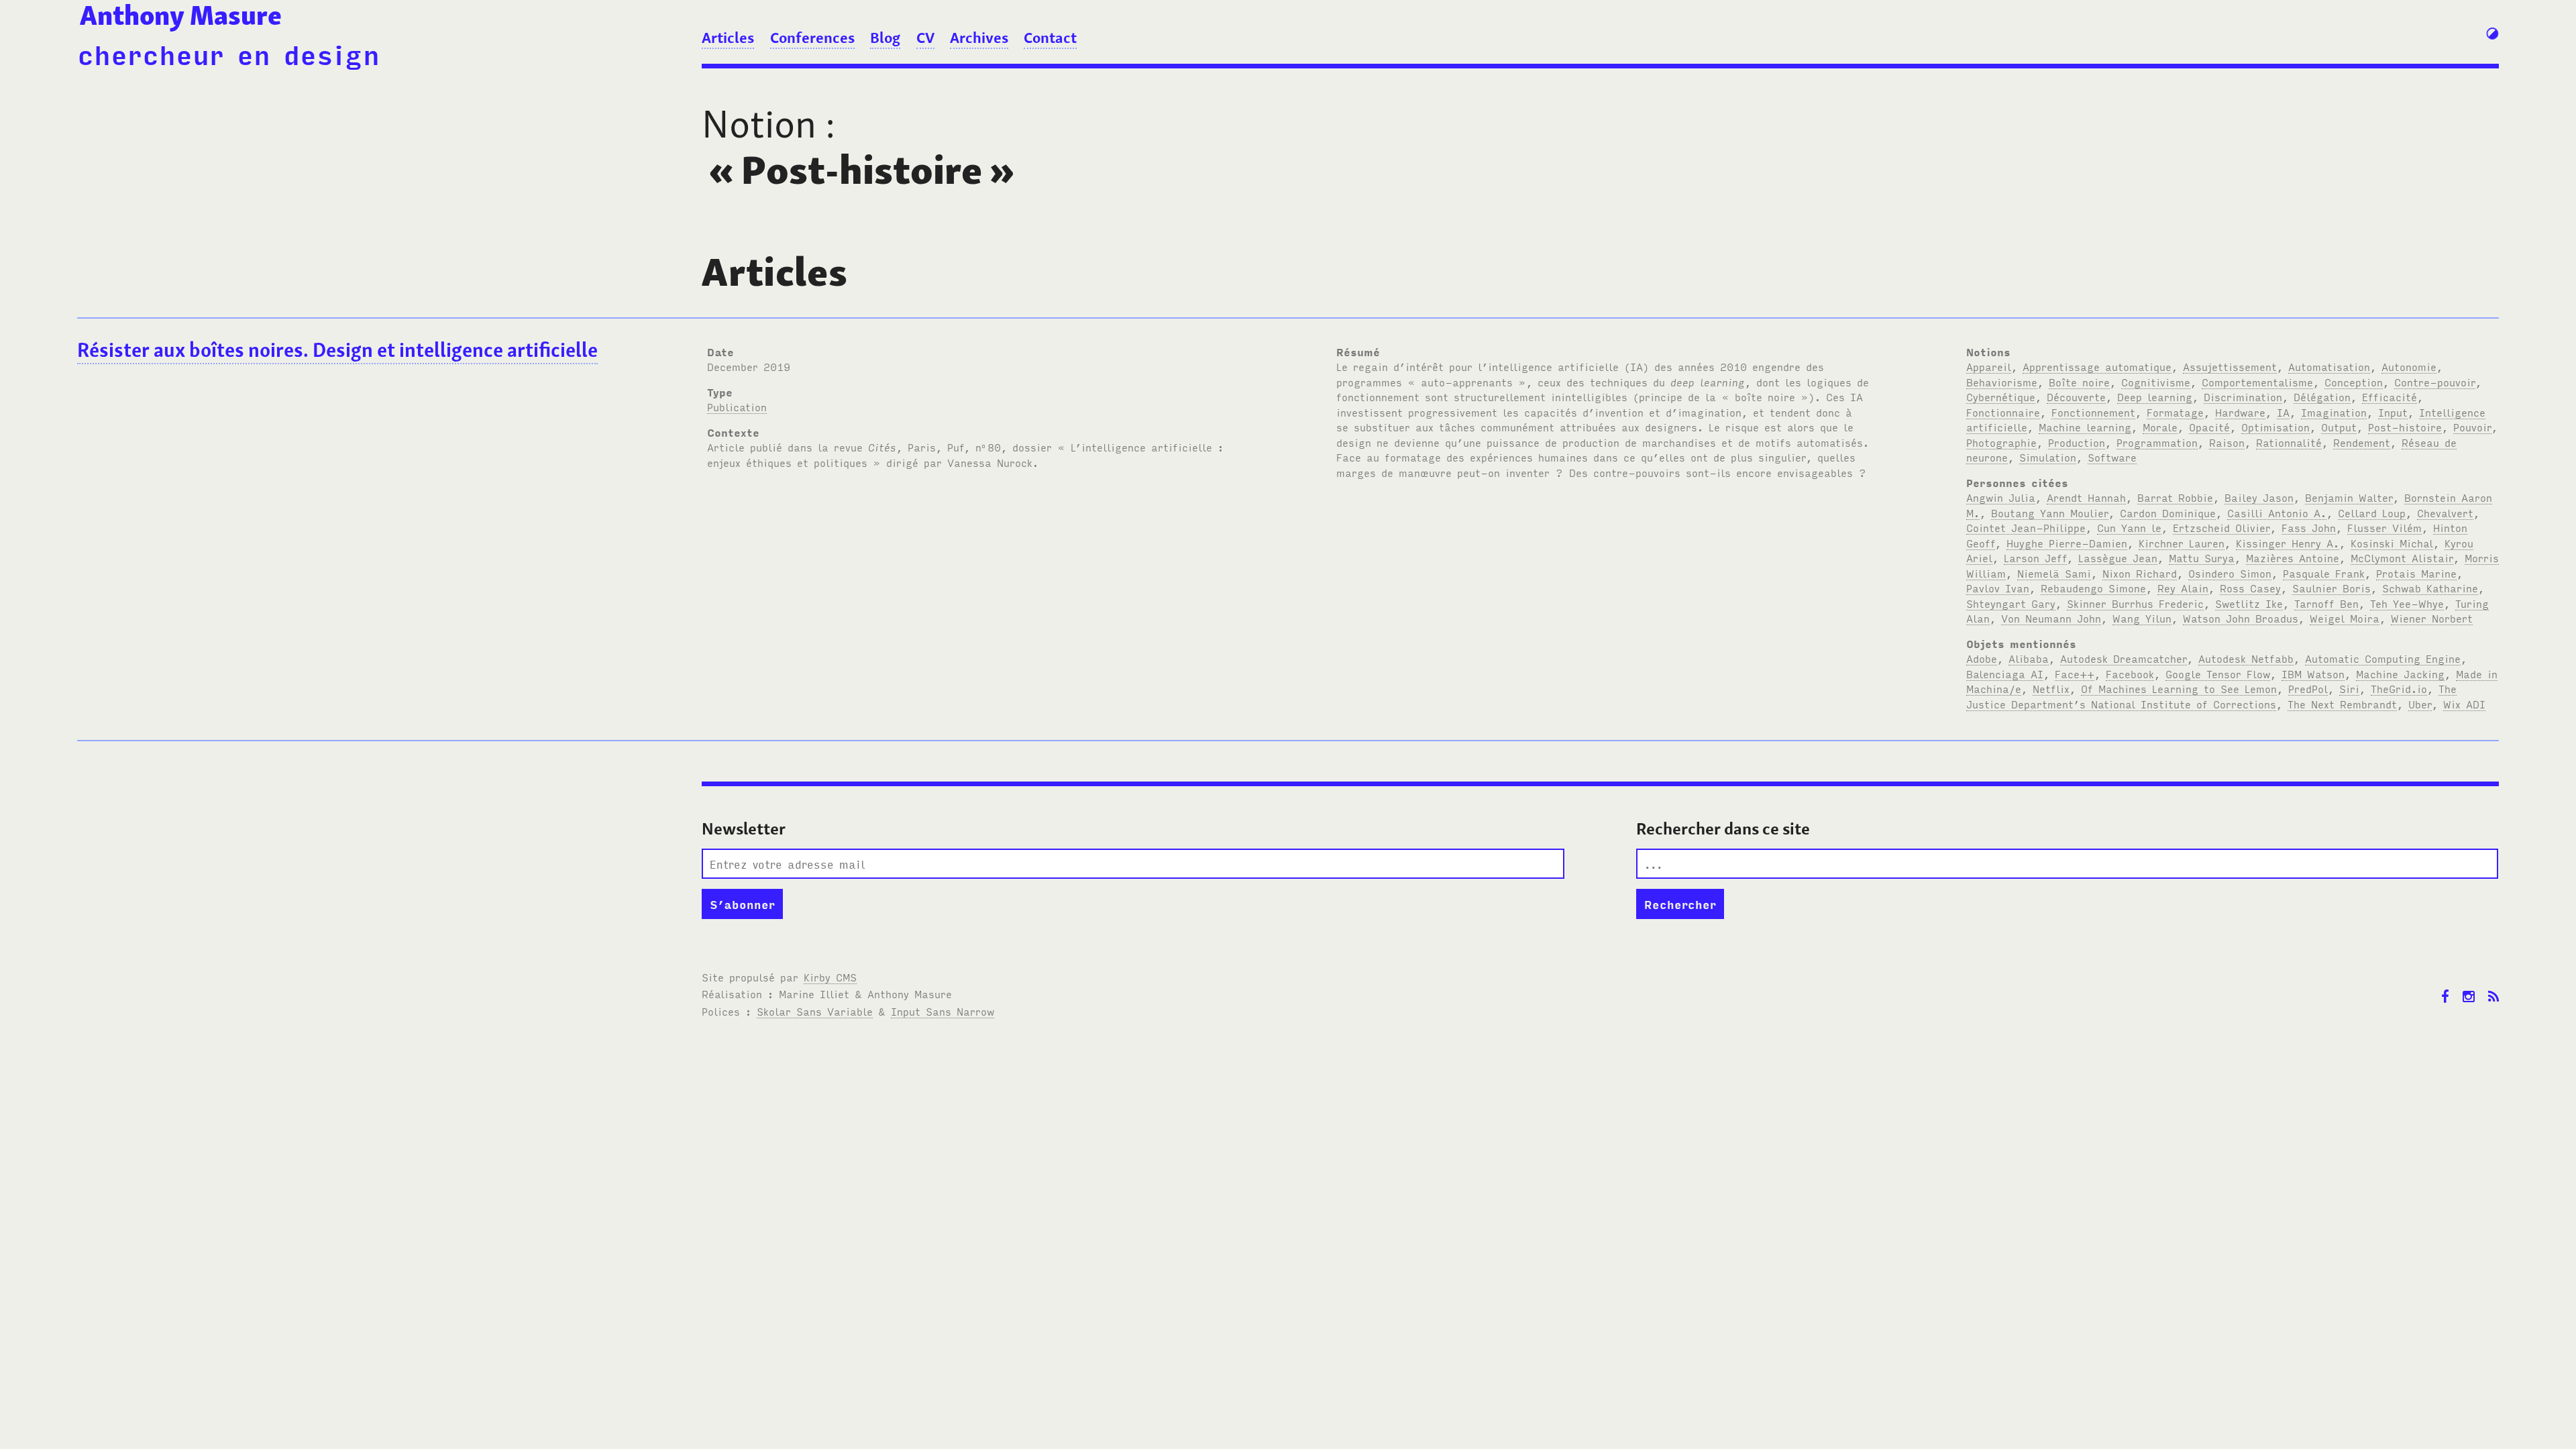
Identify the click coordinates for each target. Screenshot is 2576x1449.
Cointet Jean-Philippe (2026, 527)
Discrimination (2243, 396)
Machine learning (2085, 427)
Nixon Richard (2140, 573)
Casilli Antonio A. (2277, 513)
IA (2283, 412)
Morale (2160, 427)
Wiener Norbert (2432, 618)
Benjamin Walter (2349, 497)
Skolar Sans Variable (815, 1011)
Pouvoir (2472, 427)
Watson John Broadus (2241, 618)
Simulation (2048, 457)
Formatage (2175, 412)
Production (2077, 442)
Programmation (2157, 442)
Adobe (1982, 658)
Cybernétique (2001, 396)
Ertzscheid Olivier (2221, 527)
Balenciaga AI (2005, 674)
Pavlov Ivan (1998, 588)
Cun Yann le (2129, 527)
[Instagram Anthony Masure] (2469, 986)
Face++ (2075, 674)
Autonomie (2409, 366)
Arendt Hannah (2086, 497)
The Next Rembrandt (2342, 704)
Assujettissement (2230, 366)
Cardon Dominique (2168, 513)
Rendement (2362, 442)
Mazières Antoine (2293, 557)
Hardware (2240, 412)
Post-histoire (2405, 427)
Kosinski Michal (2392, 543)
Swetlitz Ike (2249, 603)
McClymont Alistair (2402, 557)
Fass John (2309, 527)
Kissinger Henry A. (2288, 543)
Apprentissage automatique (2097, 366)
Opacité (2209, 427)
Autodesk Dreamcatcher (2124, 658)
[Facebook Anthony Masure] (2445, 986)
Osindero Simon (2230, 573)
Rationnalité (2289, 442)
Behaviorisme (2002, 382)
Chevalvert (2445, 513)
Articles (728, 38)
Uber (2420, 704)
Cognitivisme (2156, 382)
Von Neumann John (2051, 618)
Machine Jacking (2400, 674)
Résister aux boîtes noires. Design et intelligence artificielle (337, 350)
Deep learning (2155, 396)
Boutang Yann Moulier (2050, 513)
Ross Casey (2250, 588)
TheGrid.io (2399, 688)
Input (2393, 412)
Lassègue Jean (2118, 557)
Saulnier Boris (2331, 588)
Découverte (2076, 396)
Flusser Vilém (2384, 527)
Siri (2349, 688)
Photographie (2001, 442)
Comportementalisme (2257, 382)
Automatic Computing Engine (2383, 658)
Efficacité (2390, 396)
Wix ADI (2464, 704)
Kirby (830, 977)
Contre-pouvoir (2435, 382)
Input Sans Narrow (943, 1011)
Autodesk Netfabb (2246, 658)
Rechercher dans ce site (1723, 829)
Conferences (812, 38)
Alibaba (2029, 658)
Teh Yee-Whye (2407, 603)
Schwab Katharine (2430, 588)
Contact (1050, 38)
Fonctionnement (2093, 412)
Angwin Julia (2001, 497)
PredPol (2308, 688)
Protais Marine (2416, 573)
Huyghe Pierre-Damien (2067, 543)
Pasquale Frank (2324, 573)
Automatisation (2329, 366)
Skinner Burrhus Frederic (2135, 603)
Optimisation (2275, 427)
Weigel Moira (2345, 618)
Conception (2354, 382)
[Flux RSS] (2493, 986)
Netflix (2051, 688)
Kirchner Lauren (2182, 543)
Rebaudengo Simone (2093, 588)
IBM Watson (2313, 674)
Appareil (1989, 366)
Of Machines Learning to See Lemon (2179, 688)
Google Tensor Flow (2218, 674)
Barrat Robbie (2175, 497)
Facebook (2130, 674)
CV (925, 38)
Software (2112, 457)
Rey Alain (2183, 588)
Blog (885, 38)
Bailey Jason (2259, 497)
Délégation (2322, 396)
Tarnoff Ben (2326, 603)
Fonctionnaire (2003, 412)
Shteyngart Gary (2011, 603)
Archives (979, 38)
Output (2339, 427)
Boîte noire (2079, 382)
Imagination (2334, 412)
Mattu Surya (2202, 557)
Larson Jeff (2035, 557)
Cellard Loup (2372, 513)
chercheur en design (228, 53)
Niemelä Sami (2054, 573)
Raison (2227, 442)
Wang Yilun (2142, 618)
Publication (737, 407)
